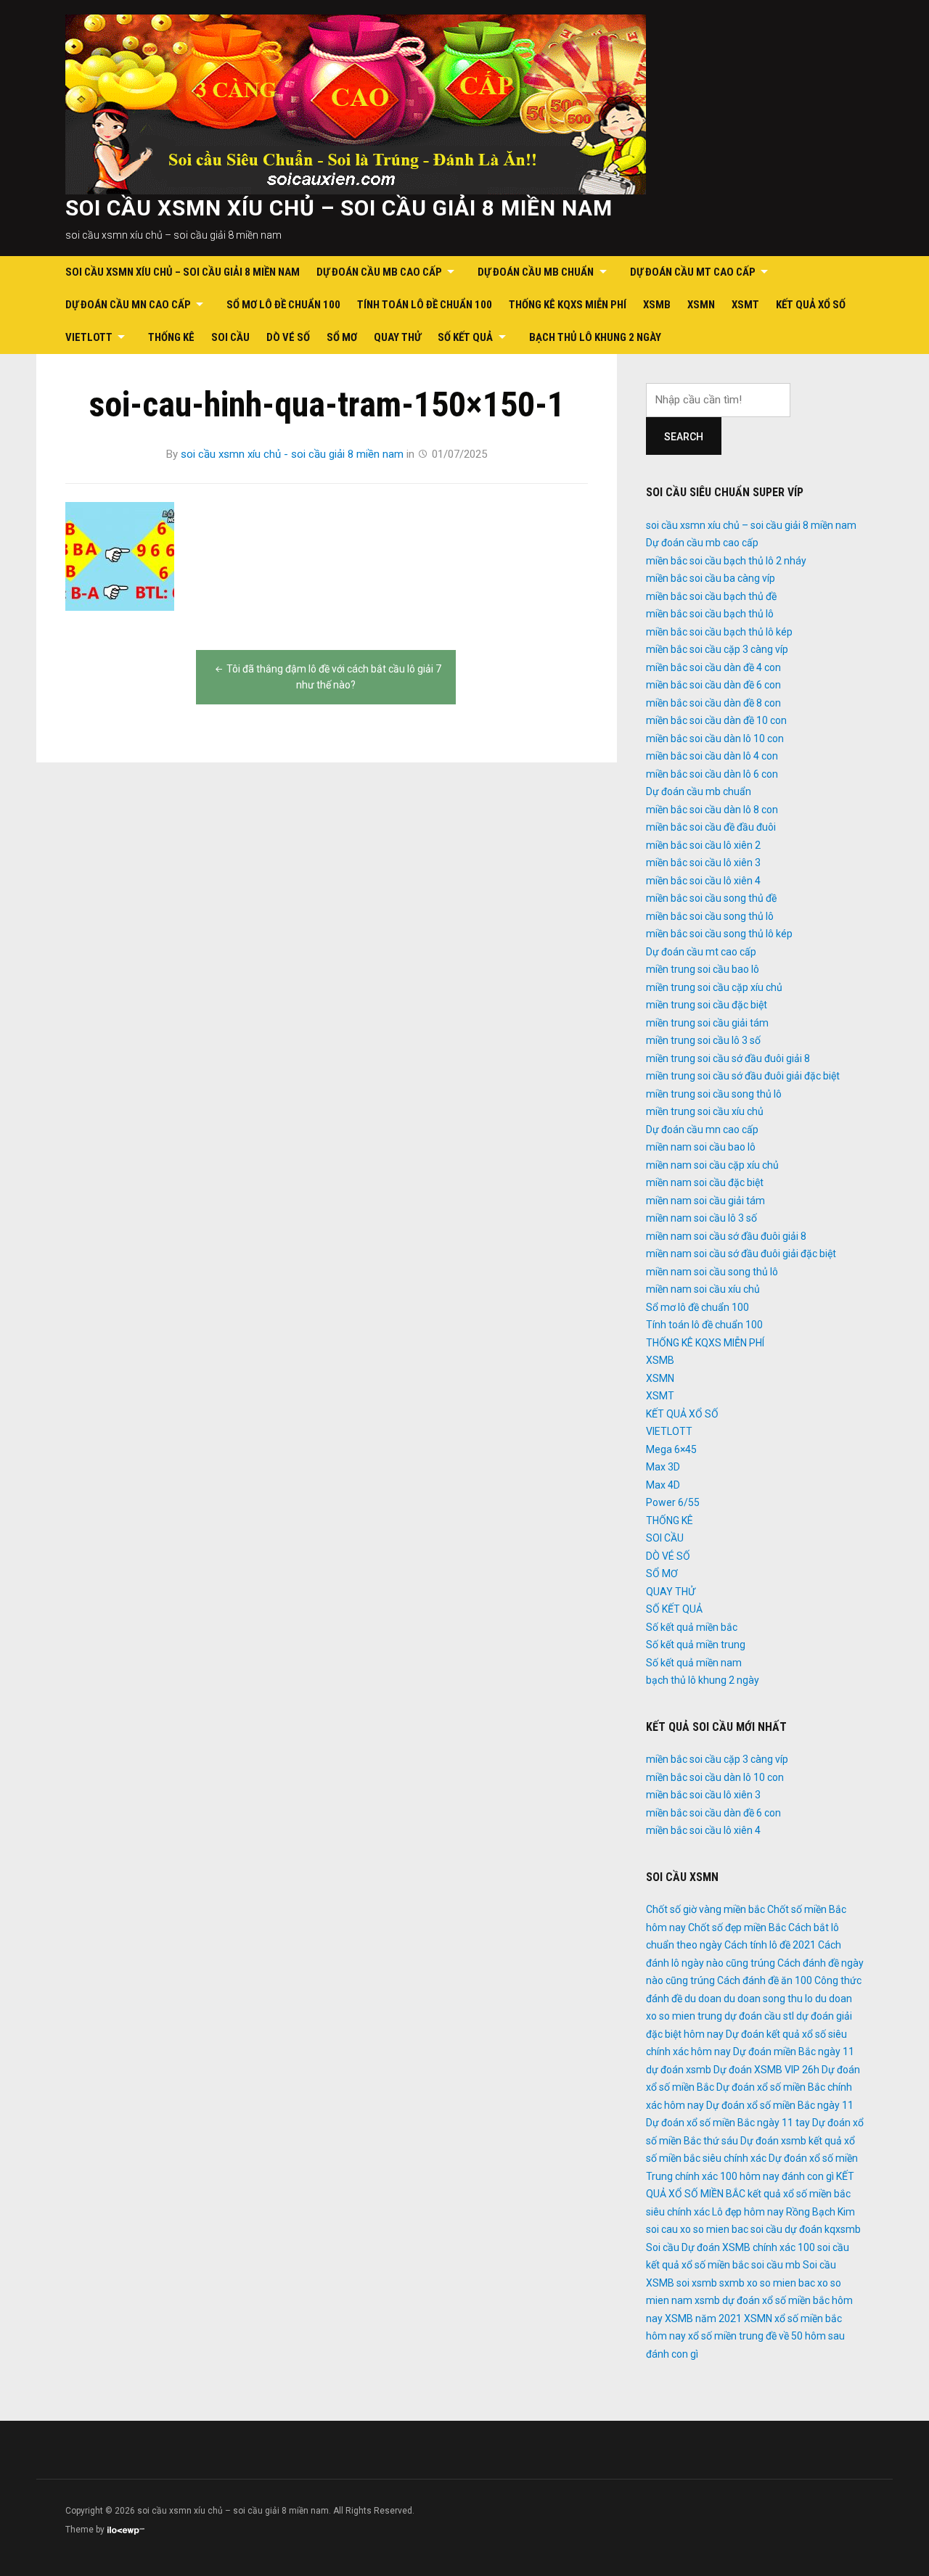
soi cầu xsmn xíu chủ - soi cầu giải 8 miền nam (292, 454)
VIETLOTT (89, 337)
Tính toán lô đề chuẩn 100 (425, 305)
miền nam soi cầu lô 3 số (701, 1218)
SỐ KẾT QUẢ (465, 337)
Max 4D (663, 1485)
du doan (703, 1999)
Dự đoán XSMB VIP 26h (766, 2070)
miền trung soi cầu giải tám (707, 1023)
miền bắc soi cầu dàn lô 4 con (712, 756)
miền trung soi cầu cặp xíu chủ (714, 987)
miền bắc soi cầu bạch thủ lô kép (719, 632)
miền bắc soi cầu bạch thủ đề (711, 596)
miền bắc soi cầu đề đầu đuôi (711, 827)
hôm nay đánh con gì (787, 2176)
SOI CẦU (230, 337)
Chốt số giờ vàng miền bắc (705, 1909)
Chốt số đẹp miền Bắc (737, 1927)
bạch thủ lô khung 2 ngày (595, 337)
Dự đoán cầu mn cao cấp (128, 305)
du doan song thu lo (768, 1999)
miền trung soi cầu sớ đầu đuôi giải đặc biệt (743, 1076)
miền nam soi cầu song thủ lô (712, 1272)
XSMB (657, 305)
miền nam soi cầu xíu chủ (703, 1289)
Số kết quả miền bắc (692, 1627)
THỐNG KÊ (171, 337)
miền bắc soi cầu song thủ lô (710, 916)
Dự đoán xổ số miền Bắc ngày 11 (780, 2105)
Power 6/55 (673, 1502)
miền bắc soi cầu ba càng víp (711, 578)
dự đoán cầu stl (759, 2016)
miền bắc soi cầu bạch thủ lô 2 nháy (726, 561)
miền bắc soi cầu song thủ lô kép (719, 934)
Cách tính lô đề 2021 (770, 1945)
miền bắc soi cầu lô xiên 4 (703, 881)
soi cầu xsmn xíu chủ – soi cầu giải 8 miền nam (339, 208)
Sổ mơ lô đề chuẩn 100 (283, 305)
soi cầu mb (776, 2265)
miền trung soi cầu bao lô (703, 969)
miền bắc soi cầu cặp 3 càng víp (717, 649)
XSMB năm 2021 (703, 2318)
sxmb (732, 2283)
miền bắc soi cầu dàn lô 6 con (712, 774)
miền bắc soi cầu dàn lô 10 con (715, 738)
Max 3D (663, 1467)
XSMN (701, 305)
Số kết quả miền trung (696, 1645)
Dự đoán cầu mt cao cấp (693, 272)
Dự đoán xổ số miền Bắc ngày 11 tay (728, 2123)
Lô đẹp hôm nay (748, 2212)
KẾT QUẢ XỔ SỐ (811, 305)
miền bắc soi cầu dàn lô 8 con (712, 810)
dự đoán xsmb (679, 2070)
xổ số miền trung (726, 2336)
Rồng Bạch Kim (820, 2212)
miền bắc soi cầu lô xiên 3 (703, 863)
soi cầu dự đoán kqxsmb (806, 2229)
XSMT (745, 305)
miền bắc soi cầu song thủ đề (711, 898)
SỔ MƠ (342, 337)
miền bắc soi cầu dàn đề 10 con (716, 720)
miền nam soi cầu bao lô (701, 1147)
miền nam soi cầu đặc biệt (705, 1182)
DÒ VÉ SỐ (288, 337)
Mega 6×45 (671, 1449)
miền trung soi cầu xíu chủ (705, 1111)
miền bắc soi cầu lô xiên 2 (703, 845)
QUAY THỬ (397, 337)
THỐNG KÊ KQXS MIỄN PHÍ (568, 305)
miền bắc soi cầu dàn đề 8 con (713, 703)
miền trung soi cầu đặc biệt (707, 1005)
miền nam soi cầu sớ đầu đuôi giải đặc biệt (741, 1254)
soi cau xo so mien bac (697, 2229)
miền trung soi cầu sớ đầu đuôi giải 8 (728, 1058)
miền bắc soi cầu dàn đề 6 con (713, 685)
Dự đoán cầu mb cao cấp (379, 272)
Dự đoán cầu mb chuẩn (536, 272)
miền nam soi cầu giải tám (705, 1201)
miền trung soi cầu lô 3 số (703, 1040)
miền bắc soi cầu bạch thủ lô (710, 614)
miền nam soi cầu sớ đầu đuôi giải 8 (726, 1236)
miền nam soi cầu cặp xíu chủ (712, 1165)
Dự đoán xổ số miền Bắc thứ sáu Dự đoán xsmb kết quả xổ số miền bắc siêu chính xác (755, 2140)
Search (684, 437)
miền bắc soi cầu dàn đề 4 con (713, 667)
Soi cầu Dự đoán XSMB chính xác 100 (730, 2247)
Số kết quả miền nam (694, 1663)
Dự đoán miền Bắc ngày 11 (794, 2052)
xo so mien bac (781, 2283)
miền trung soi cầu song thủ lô (714, 1094)
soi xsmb (697, 2283)
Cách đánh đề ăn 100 (765, 1980)
